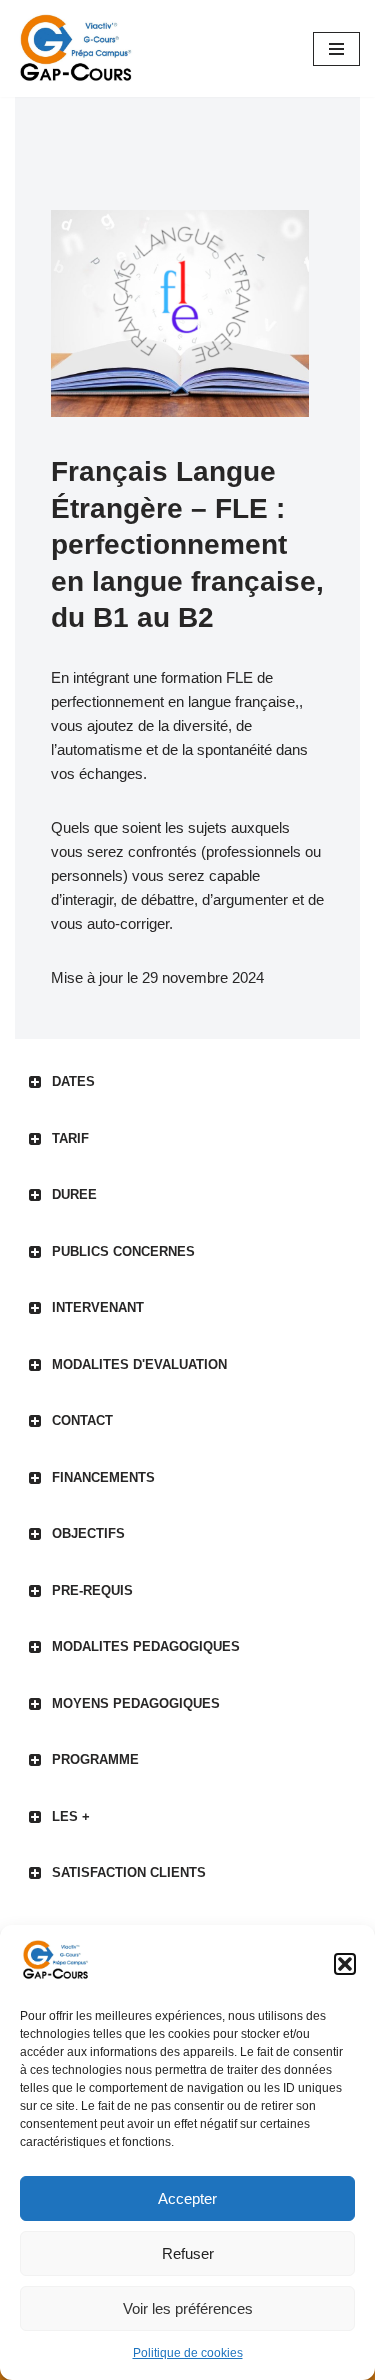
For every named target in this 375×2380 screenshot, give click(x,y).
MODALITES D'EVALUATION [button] (139, 1364)
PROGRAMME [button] (95, 1759)
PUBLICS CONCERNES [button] (123, 1251)
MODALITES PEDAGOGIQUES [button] (146, 1646)
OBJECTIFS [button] (88, 1533)
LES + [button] (71, 1816)
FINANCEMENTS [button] (103, 1477)
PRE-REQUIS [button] (92, 1590)
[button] (345, 1964)
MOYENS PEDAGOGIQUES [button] (136, 1703)
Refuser (188, 2253)
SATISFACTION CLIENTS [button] (129, 1872)
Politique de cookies (188, 2353)
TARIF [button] (70, 1138)
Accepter (187, 2198)
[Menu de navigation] (336, 49)
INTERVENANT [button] (98, 1307)
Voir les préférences (188, 2308)
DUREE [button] (74, 1194)
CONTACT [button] (82, 1420)
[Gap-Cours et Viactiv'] (80, 48)
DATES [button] (73, 1081)
